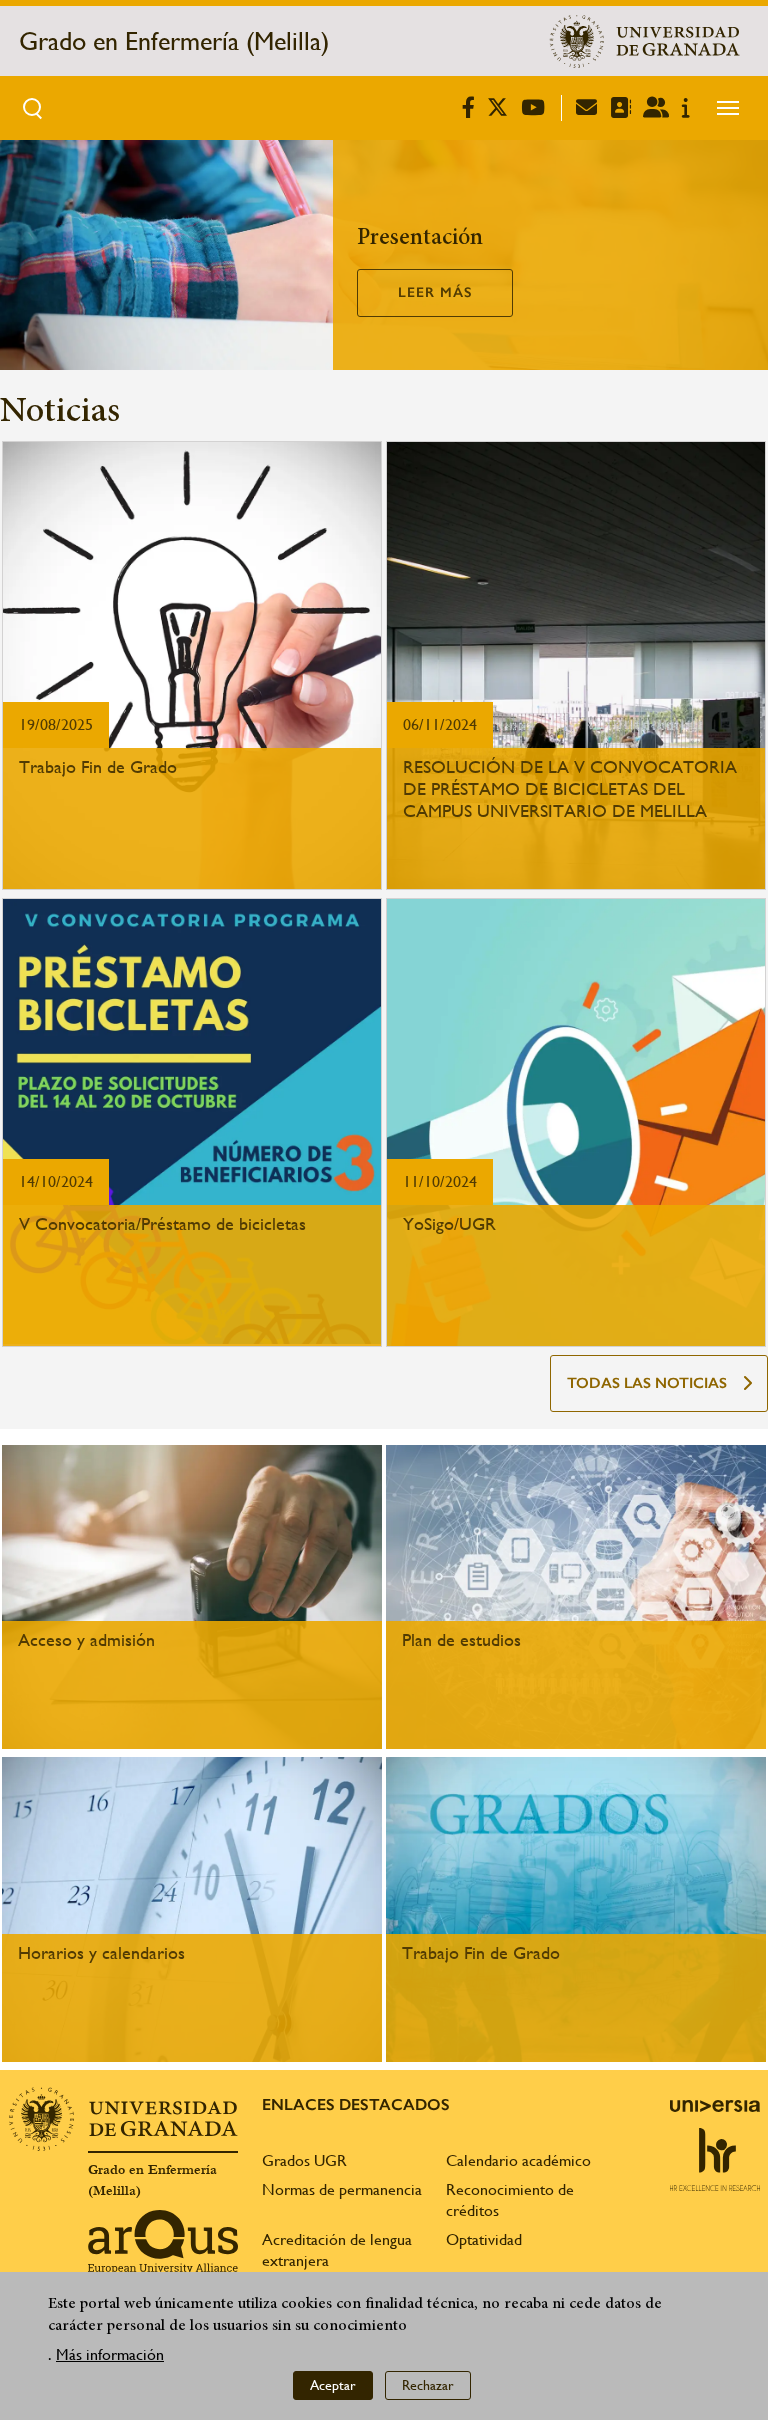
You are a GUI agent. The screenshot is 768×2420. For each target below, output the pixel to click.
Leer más (435, 292)
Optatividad (484, 2239)
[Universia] (715, 2106)
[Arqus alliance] (163, 2242)
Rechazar (428, 2385)
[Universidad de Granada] (645, 41)
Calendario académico (518, 2160)
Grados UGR (304, 2160)
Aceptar (333, 2385)
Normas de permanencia (342, 2189)
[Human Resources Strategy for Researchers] (715, 2159)
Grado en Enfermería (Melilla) (174, 41)
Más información (110, 2354)
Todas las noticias (647, 1383)
